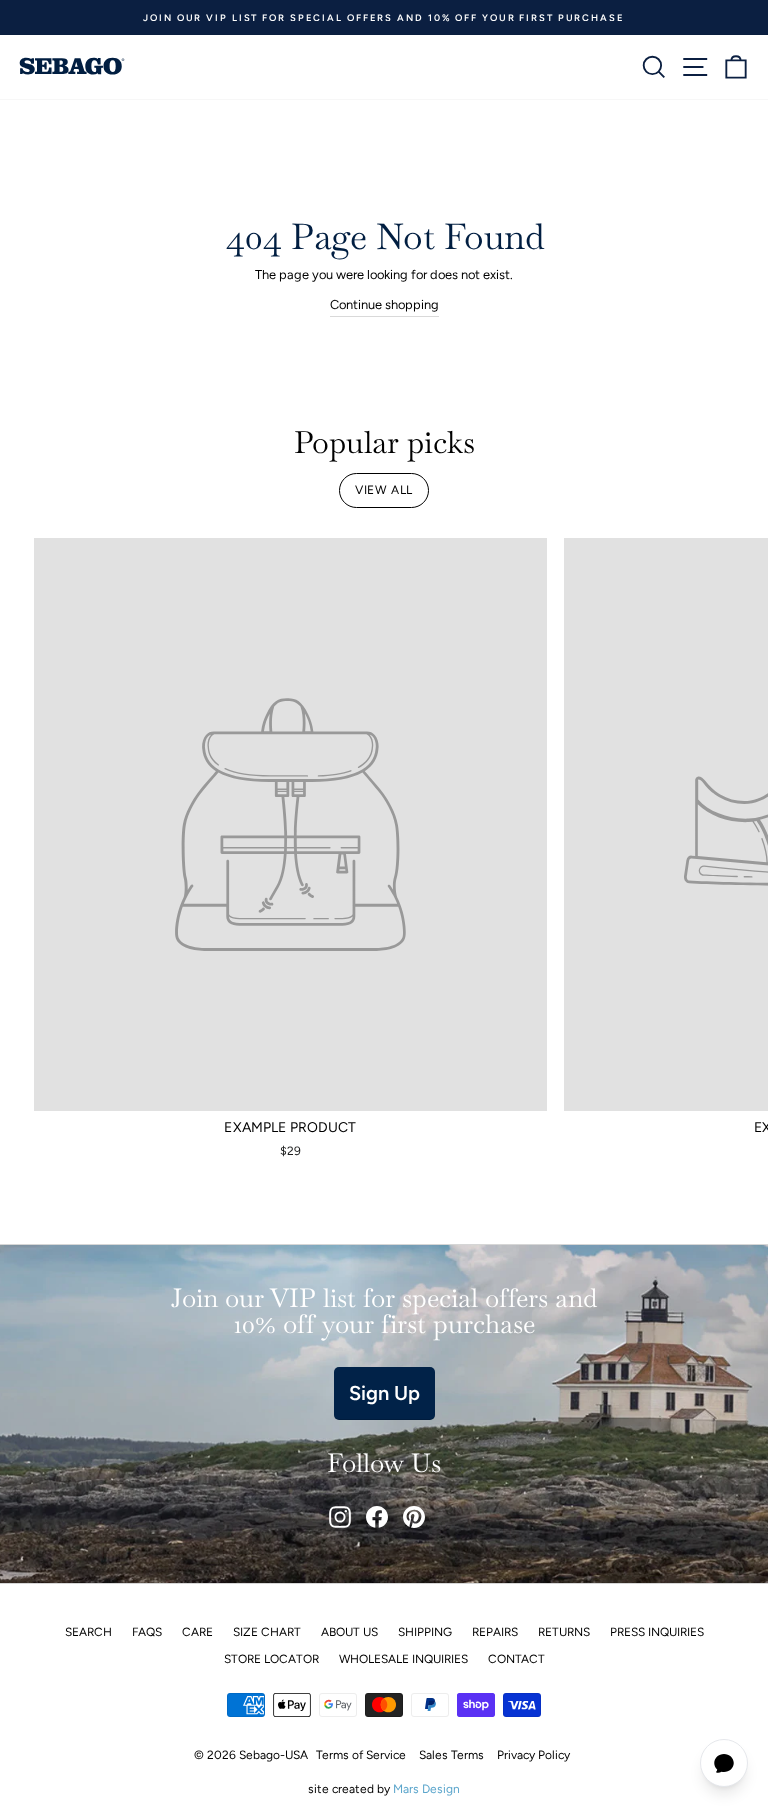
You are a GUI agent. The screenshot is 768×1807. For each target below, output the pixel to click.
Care (197, 1632)
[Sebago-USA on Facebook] (377, 1517)
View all (384, 490)
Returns (564, 1632)
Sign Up (384, 1393)
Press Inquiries (657, 1632)
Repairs (495, 1632)
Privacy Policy (533, 1755)
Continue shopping (384, 304)
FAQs (147, 1632)
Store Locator (271, 1659)
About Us (349, 1632)
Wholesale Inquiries (403, 1659)
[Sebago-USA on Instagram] (340, 1517)
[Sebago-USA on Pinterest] (414, 1517)
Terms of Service (361, 1755)
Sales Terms (451, 1755)
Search (88, 1632)
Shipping (425, 1632)
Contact (516, 1659)
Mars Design (426, 1789)
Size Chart (267, 1632)
